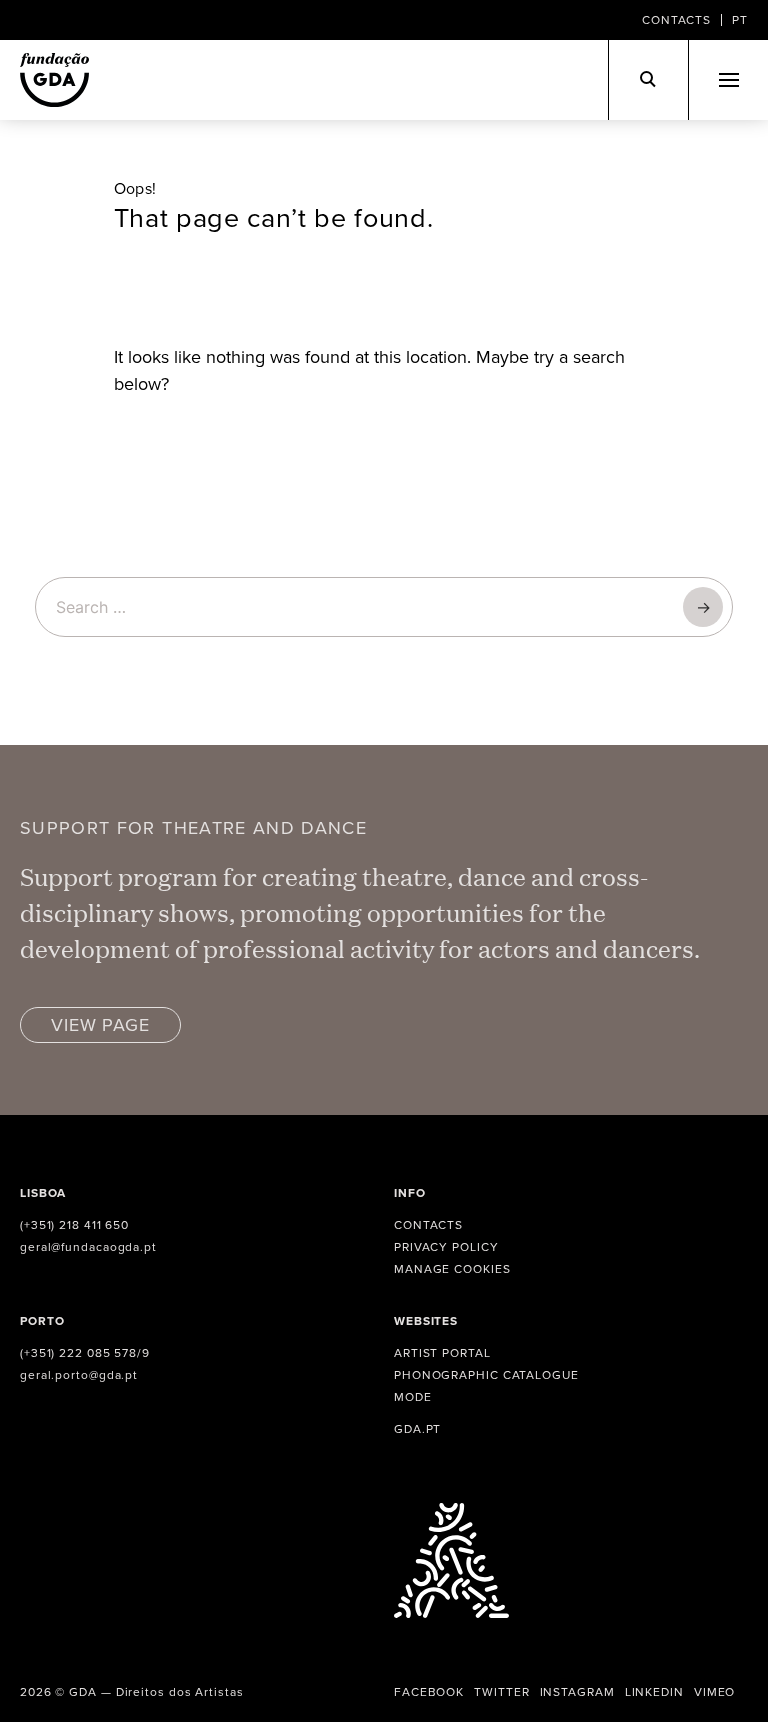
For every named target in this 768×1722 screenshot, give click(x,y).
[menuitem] (740, 20)
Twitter (501, 1691)
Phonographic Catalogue (486, 1374)
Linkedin (654, 1691)
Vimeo (715, 1691)
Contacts (676, 19)
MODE (413, 1396)
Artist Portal (442, 1352)
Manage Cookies (452, 1268)
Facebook (429, 1691)
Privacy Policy (446, 1246)
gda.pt (417, 1428)
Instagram (577, 1691)
